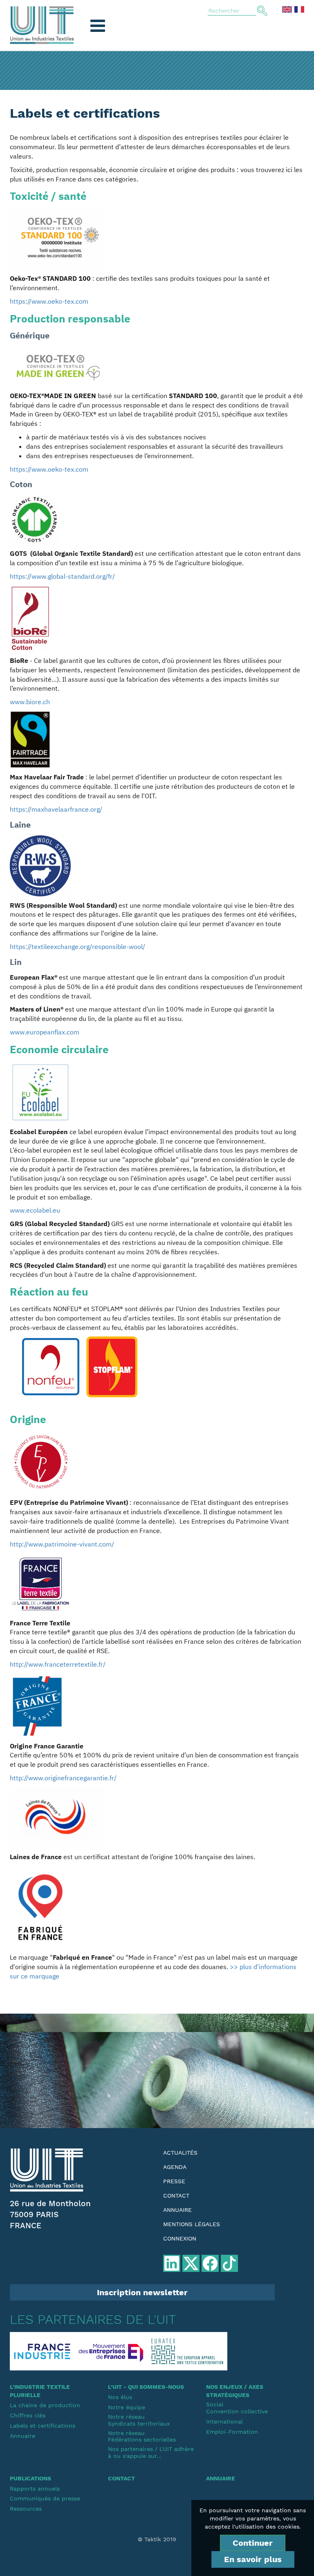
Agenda (175, 2167)
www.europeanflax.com (45, 1032)
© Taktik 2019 (157, 2539)
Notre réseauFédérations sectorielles (142, 2436)
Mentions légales (192, 2224)
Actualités (180, 2153)
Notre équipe (127, 2407)
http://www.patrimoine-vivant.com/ (62, 1544)
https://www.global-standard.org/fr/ (62, 576)
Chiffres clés (28, 2415)
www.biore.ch (30, 702)
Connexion (180, 2238)
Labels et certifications (43, 2426)
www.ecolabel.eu (35, 1210)
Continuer (253, 2543)
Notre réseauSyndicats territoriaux (139, 2420)
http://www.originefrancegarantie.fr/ (63, 1778)
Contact (176, 2196)
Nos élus (120, 2397)
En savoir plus (253, 2559)
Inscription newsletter (142, 2292)
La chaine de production (45, 2405)
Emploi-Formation (232, 2432)
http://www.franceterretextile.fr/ (58, 1664)
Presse (174, 2181)
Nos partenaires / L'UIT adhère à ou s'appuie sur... (151, 2452)
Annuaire (177, 2210)
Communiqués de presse (45, 2498)
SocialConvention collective (237, 2408)
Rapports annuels (35, 2489)
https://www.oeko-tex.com (49, 301)
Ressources (26, 2509)
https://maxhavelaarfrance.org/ (56, 809)
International (224, 2422)
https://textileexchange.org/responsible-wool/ (77, 947)
